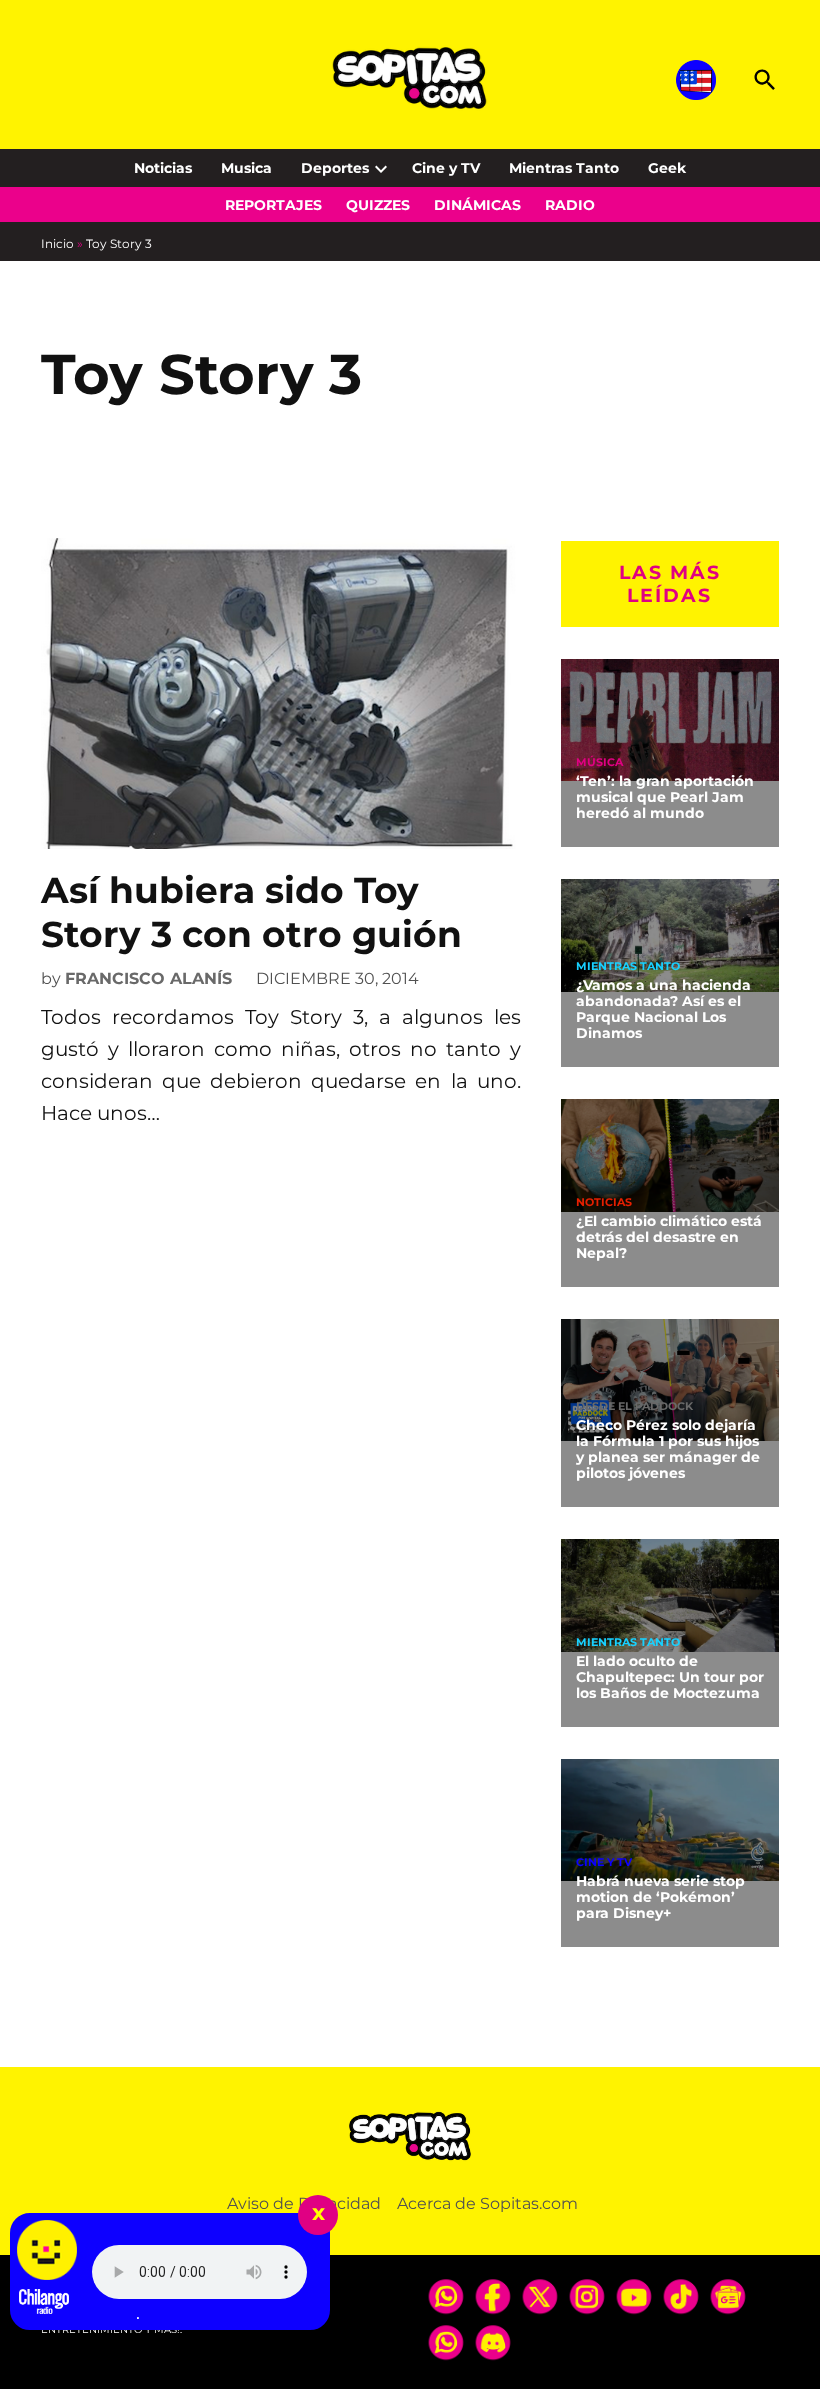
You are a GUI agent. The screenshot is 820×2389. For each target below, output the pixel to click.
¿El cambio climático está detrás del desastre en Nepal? (669, 1237)
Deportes (335, 168)
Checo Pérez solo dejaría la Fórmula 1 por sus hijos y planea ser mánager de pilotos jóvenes (668, 1449)
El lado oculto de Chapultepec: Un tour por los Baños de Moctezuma (670, 1677)
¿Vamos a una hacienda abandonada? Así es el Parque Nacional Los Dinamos (663, 1009)
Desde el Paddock (634, 1406)
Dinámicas (477, 205)
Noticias (163, 168)
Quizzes (378, 205)
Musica (246, 168)
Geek (667, 168)
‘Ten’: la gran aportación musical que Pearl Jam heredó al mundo (665, 797)
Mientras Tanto (564, 168)
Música (599, 762)
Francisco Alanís (148, 978)
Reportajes (273, 205)
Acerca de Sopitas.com (487, 2203)
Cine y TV (446, 168)
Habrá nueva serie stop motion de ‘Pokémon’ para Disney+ (660, 1897)
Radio (570, 205)
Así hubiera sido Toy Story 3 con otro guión (251, 911)
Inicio (57, 243)
